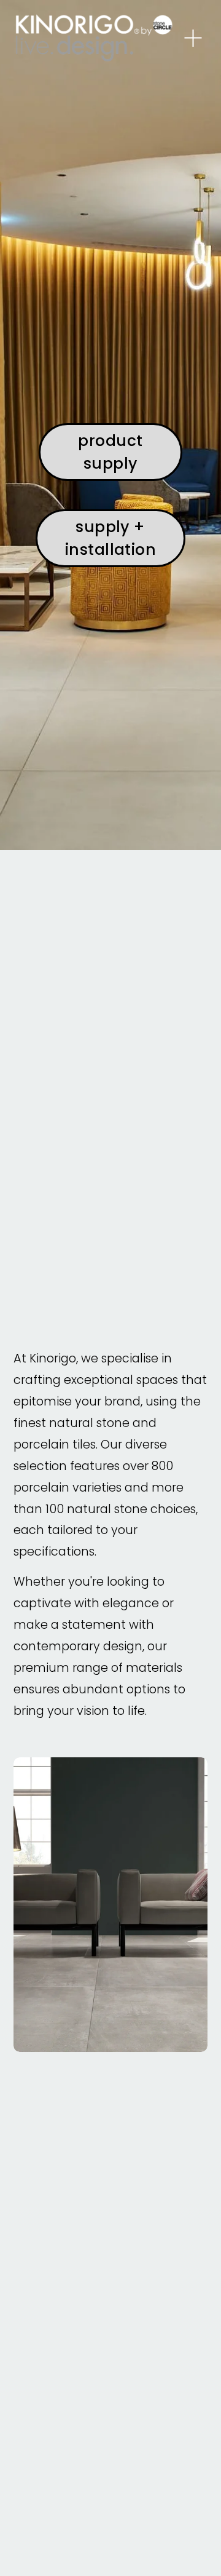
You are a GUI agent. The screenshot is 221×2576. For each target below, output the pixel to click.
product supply (110, 452)
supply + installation (111, 538)
